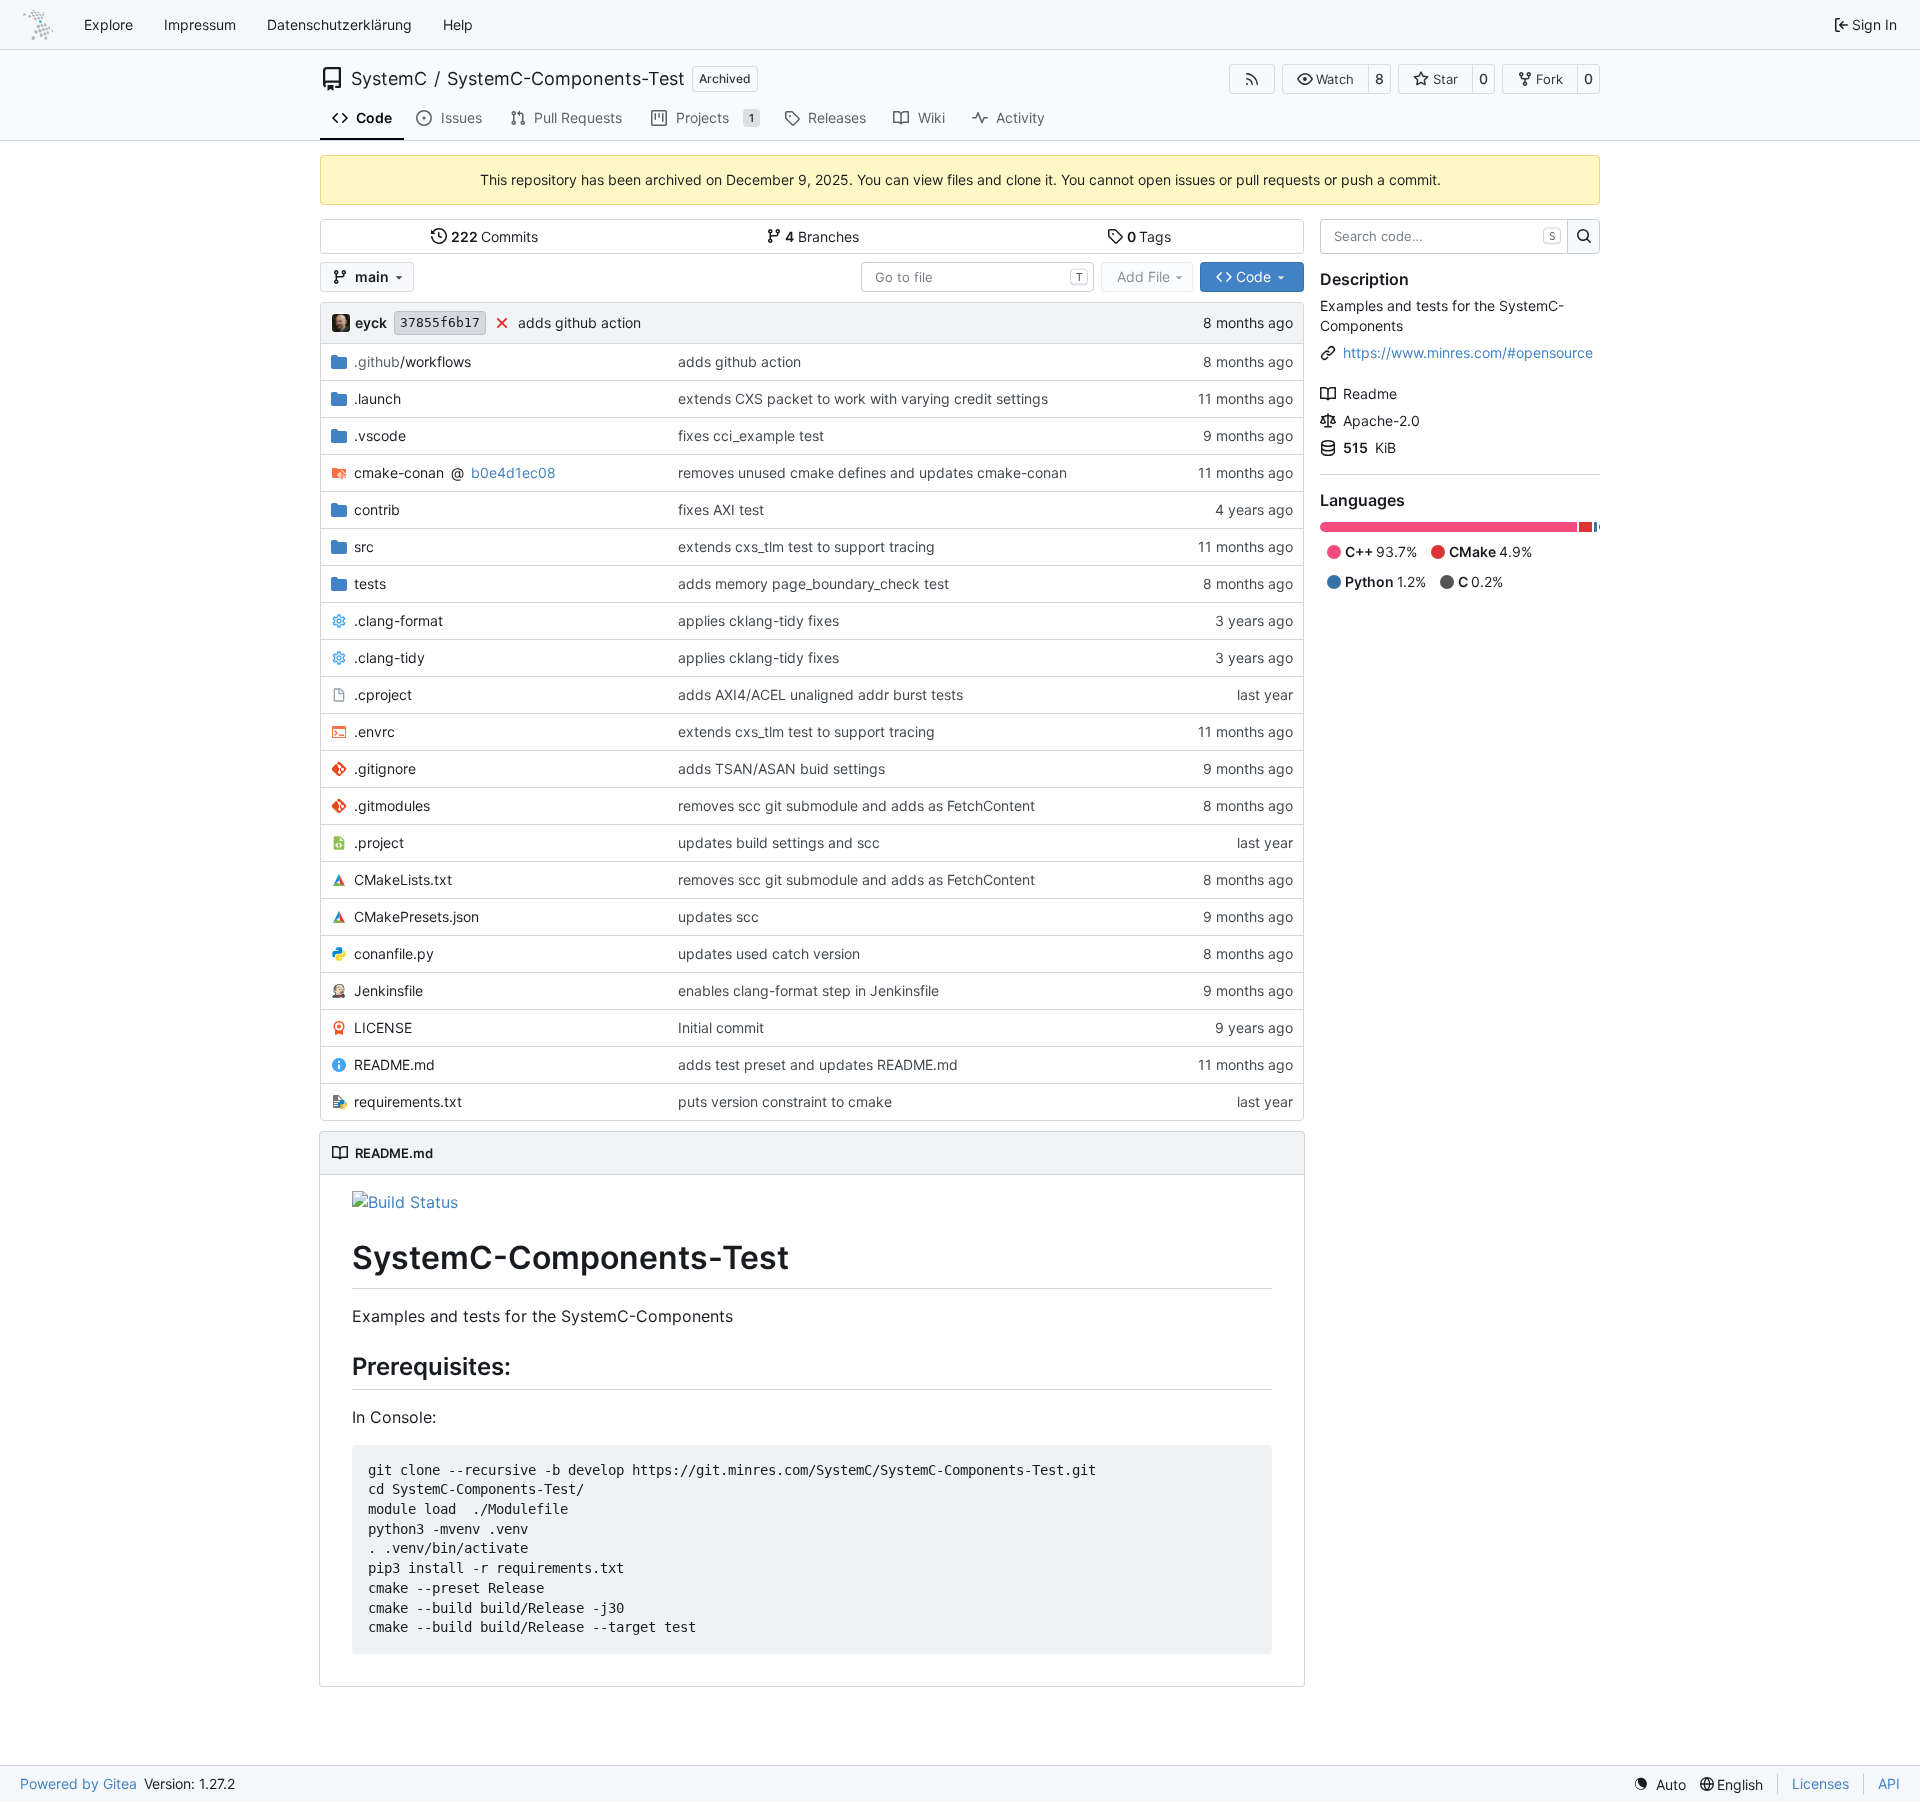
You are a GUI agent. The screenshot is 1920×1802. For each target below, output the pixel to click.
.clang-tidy (389, 657)
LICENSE (383, 1027)
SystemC (389, 79)
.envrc (374, 731)
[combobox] (977, 277)
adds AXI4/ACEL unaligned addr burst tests (820, 694)
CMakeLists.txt (403, 879)
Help (458, 24)
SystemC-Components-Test (566, 79)
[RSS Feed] (1252, 79)
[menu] (1659, 1784)
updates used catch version (769, 953)
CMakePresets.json (416, 916)
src (364, 546)
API (1889, 1783)
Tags (1149, 236)
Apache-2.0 (1381, 420)
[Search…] (1583, 237)
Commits (495, 236)
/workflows (412, 361)
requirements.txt (408, 1101)
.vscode (380, 435)
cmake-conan (399, 472)
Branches (822, 236)
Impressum (200, 24)
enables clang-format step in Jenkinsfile (808, 990)
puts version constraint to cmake (785, 1101)
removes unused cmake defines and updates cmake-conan (872, 472)
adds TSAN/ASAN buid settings (781, 768)
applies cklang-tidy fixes (758, 620)
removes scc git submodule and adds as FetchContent (856, 805)
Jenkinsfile (388, 990)
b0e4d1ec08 (513, 472)
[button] (1325, 79)
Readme (1370, 393)
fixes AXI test (721, 509)
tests (370, 583)
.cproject (383, 694)
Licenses (1820, 1783)
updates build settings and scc (779, 842)
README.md (394, 1064)
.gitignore (385, 768)
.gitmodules (392, 805)
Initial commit (721, 1027)
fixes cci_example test (751, 435)
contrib (377, 509)
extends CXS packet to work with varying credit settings (863, 398)
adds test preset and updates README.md (818, 1064)
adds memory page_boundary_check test (813, 583)
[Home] (38, 25)
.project (379, 842)
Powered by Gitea (78, 1783)
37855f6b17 (440, 322)
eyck (371, 322)
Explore (108, 24)
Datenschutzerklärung (339, 24)
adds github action (579, 322)
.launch (377, 398)
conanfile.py (394, 953)
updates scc (718, 916)
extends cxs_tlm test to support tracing (806, 546)
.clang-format (398, 620)
